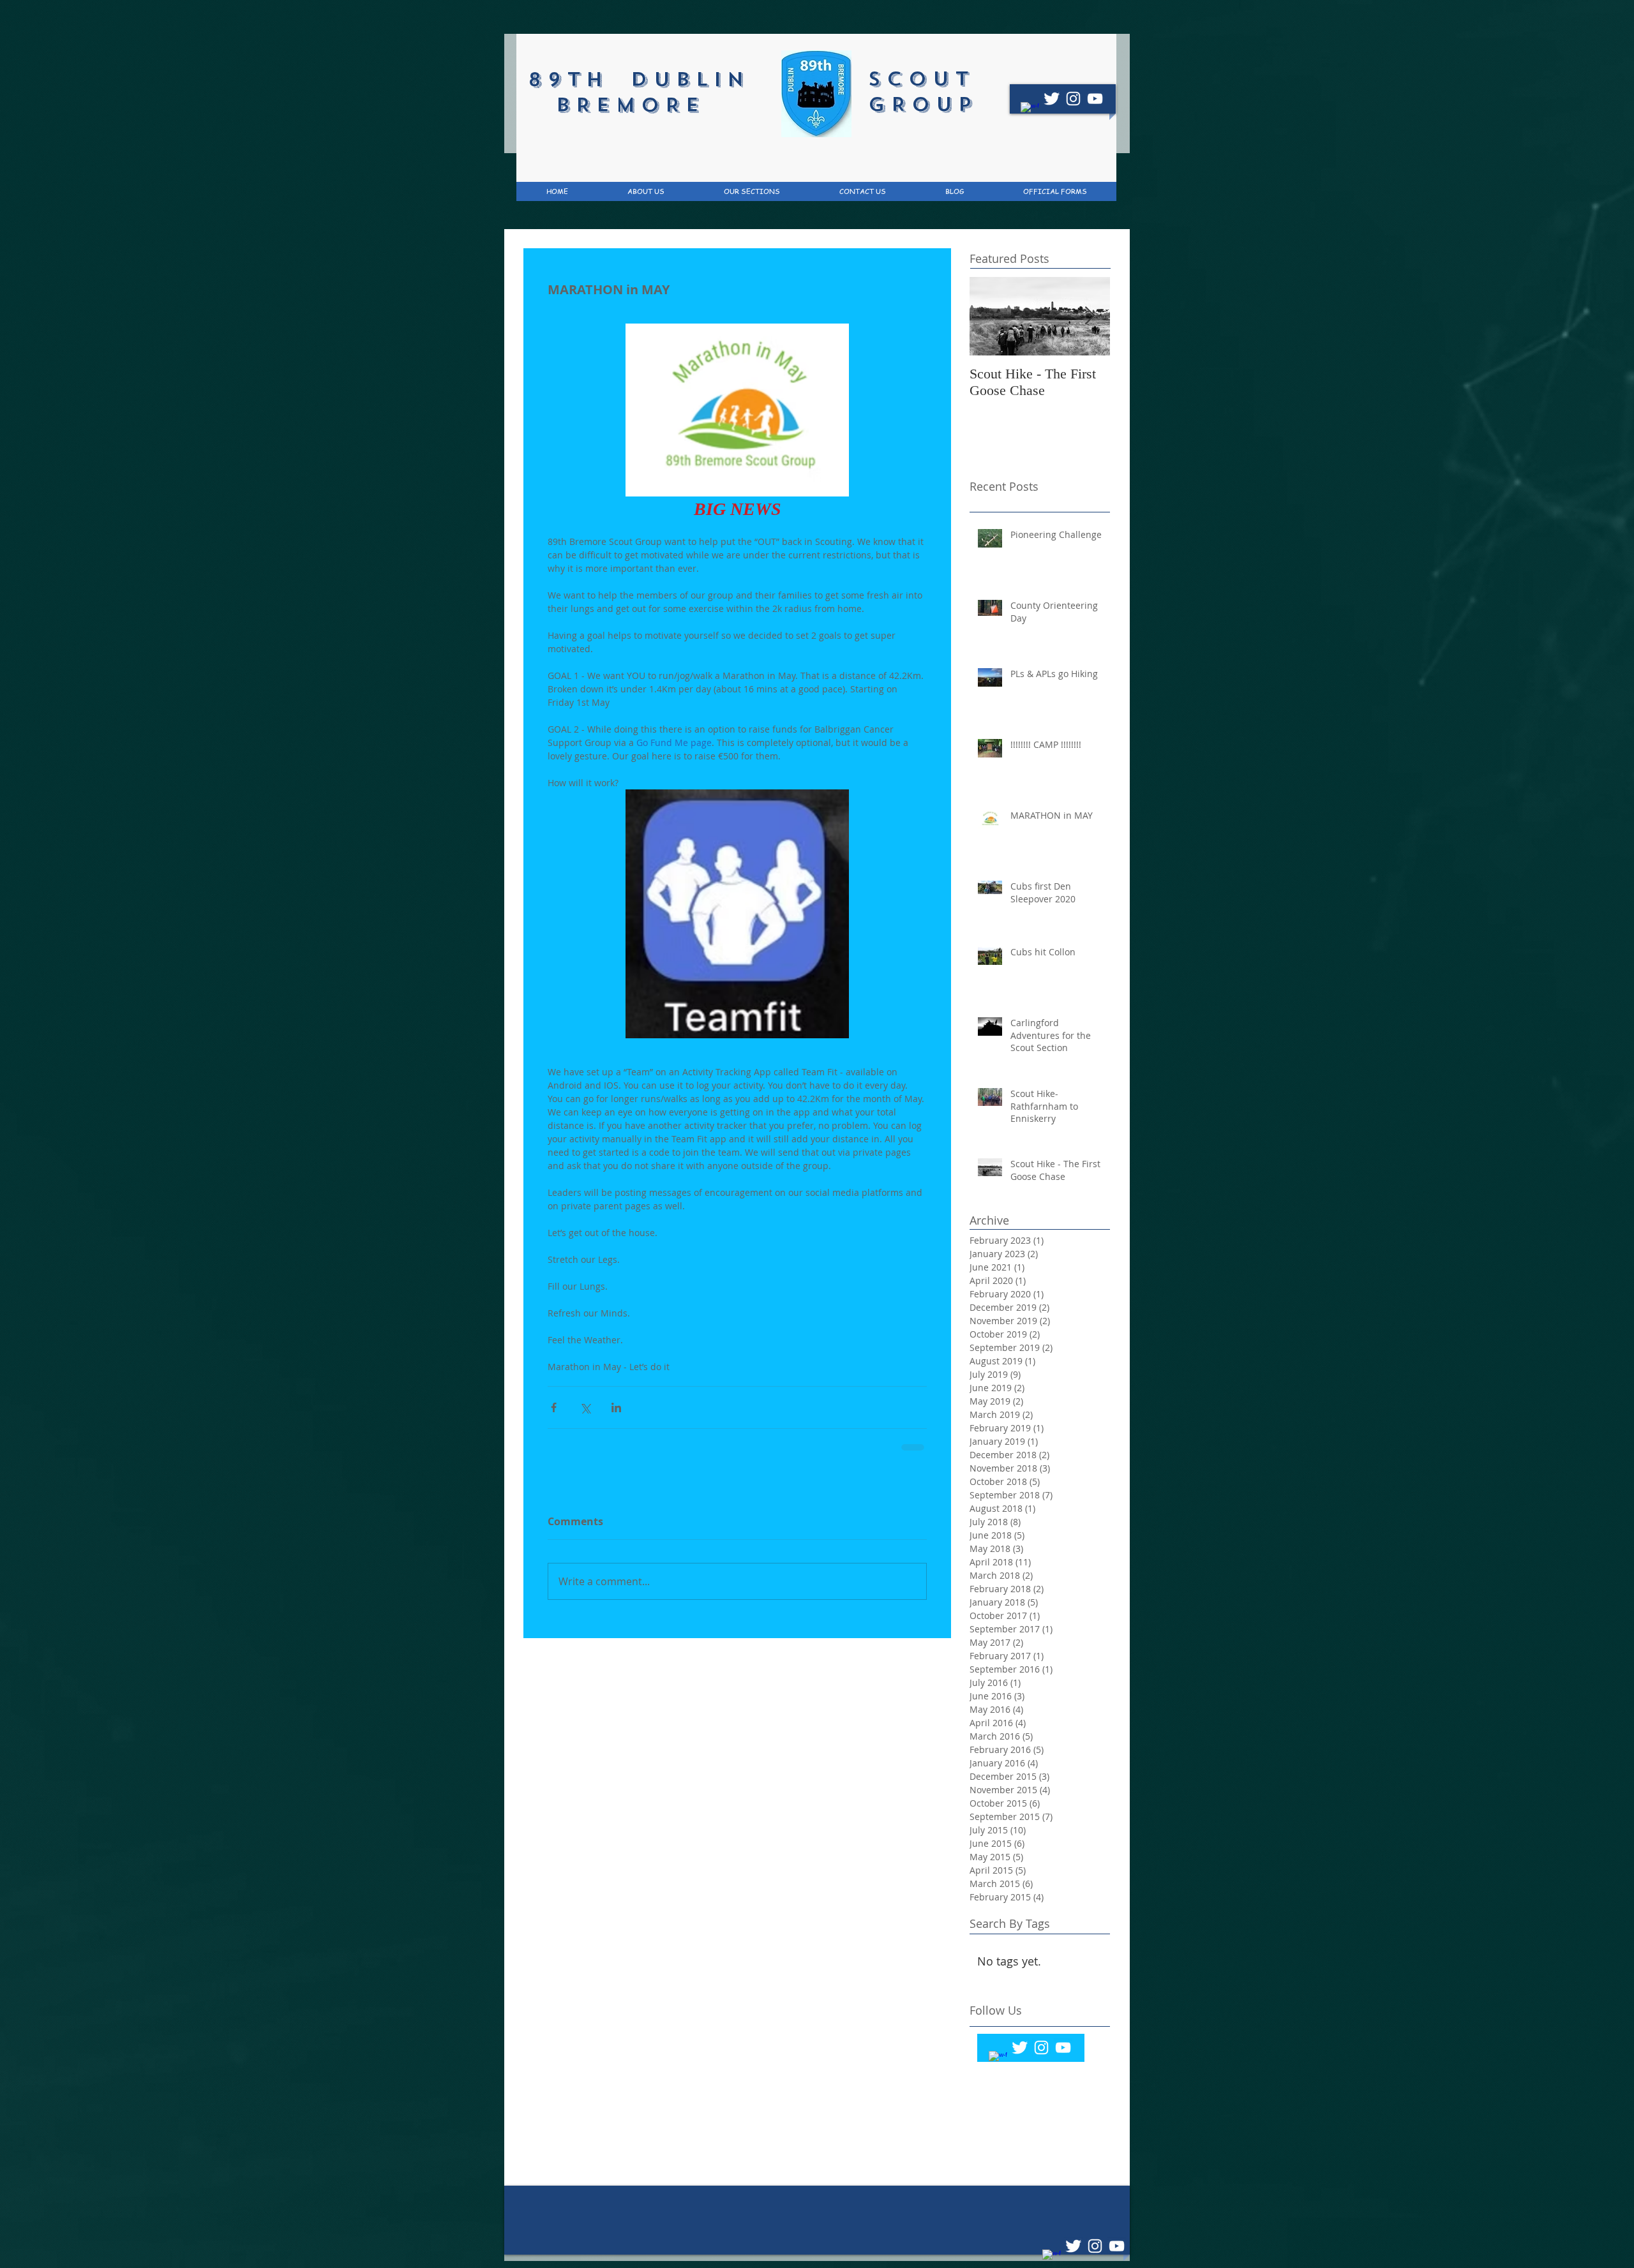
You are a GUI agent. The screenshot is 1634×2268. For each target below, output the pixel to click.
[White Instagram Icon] (1073, 99)
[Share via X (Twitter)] (585, 1407)
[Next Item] (1090, 316)
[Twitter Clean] (1052, 99)
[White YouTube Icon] (1095, 99)
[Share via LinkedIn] (616, 1407)
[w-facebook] (1030, 111)
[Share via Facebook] (554, 1407)
